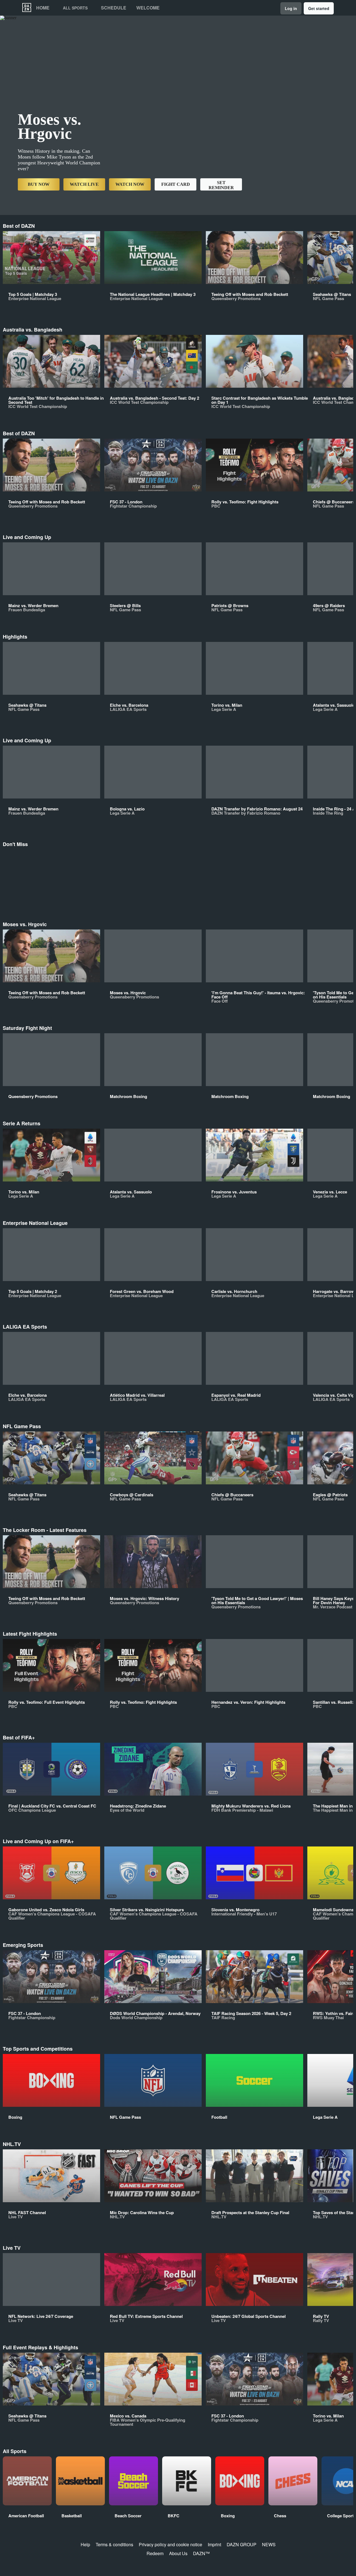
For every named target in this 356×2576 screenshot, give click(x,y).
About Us (178, 2553)
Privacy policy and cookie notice (170, 2544)
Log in (291, 8)
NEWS (269, 2544)
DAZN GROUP (242, 2544)
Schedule (114, 8)
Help (85, 2544)
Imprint (214, 2544)
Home (43, 8)
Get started (319, 8)
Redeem (155, 2553)
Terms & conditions (114, 2544)
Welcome (148, 8)
